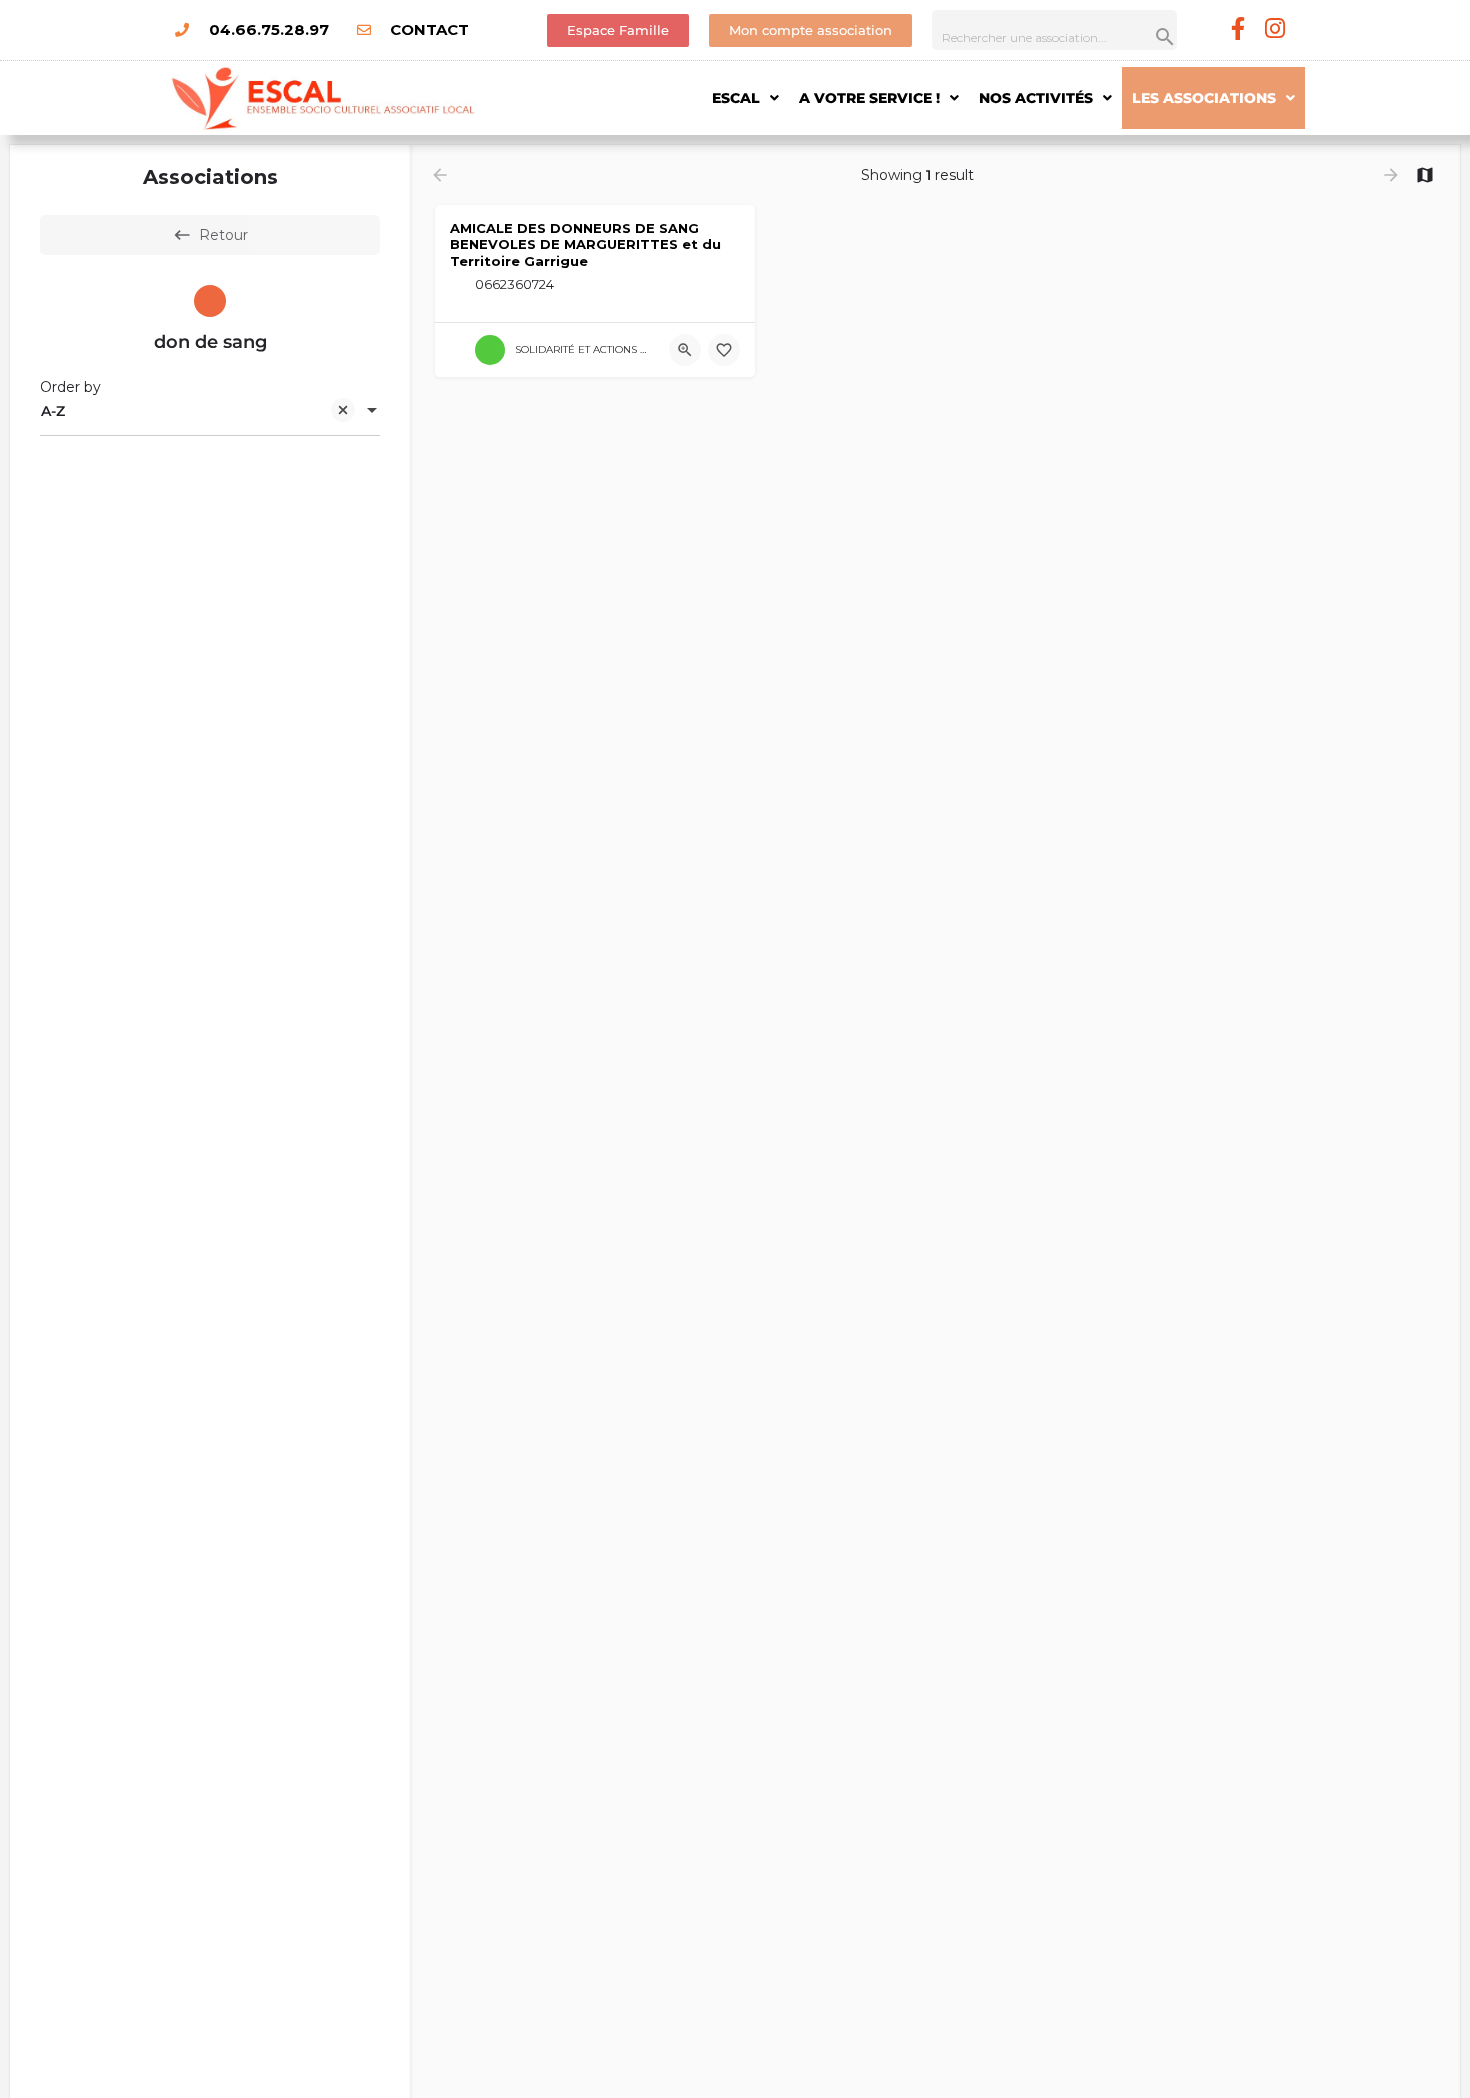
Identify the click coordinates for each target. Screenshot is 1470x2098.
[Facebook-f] (1238, 28)
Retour (223, 235)
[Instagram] (1275, 28)
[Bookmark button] (724, 350)
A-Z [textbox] (53, 411)
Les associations (1204, 98)
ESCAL (736, 98)
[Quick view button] (685, 350)
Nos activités (1036, 98)
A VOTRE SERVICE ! (869, 98)
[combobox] (210, 412)
